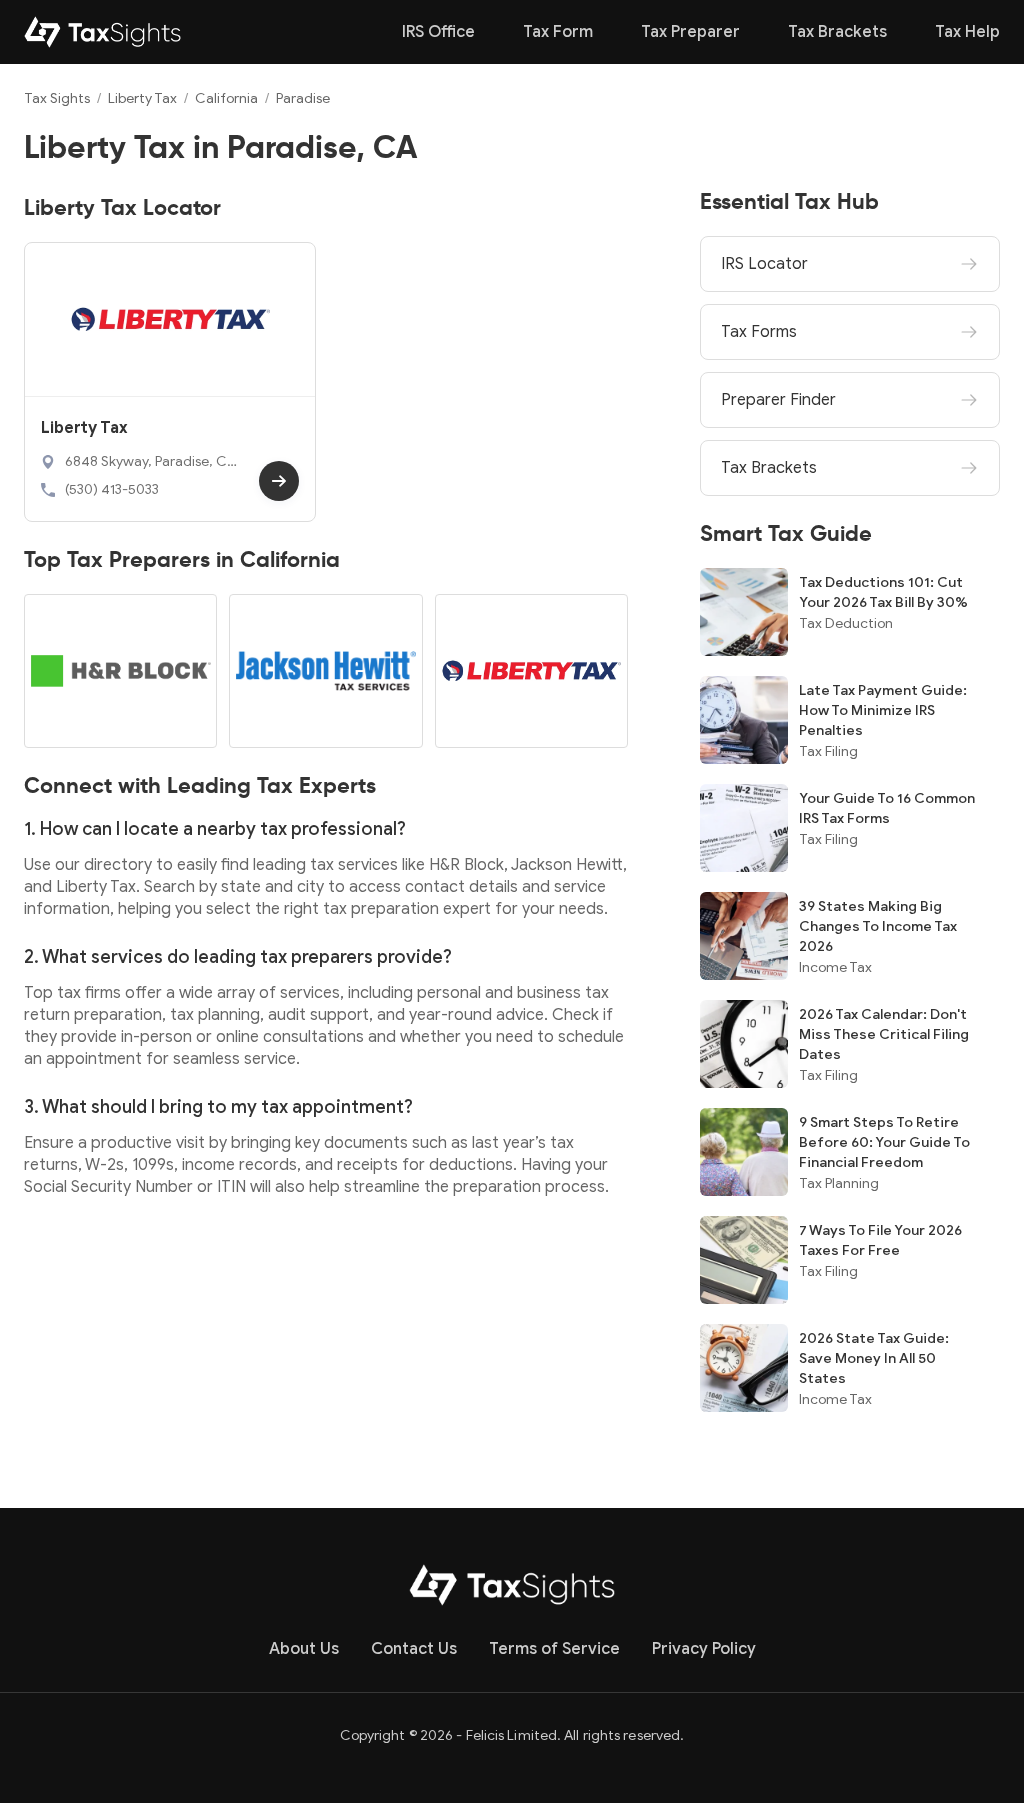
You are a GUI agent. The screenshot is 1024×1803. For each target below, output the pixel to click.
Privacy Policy (704, 1649)
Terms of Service (554, 1649)
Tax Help (967, 32)
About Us (304, 1649)
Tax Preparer (690, 32)
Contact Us (414, 1649)
